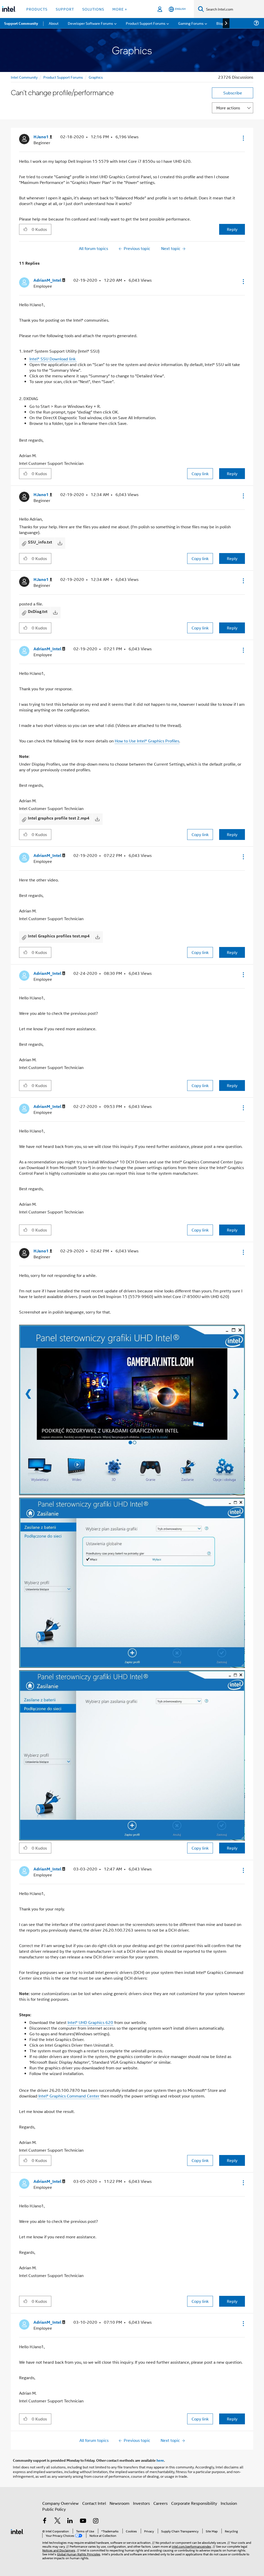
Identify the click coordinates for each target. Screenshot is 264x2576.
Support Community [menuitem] (21, 23)
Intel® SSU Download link (53, 359)
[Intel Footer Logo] (17, 2531)
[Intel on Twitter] (57, 2521)
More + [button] (120, 9)
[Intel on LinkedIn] (70, 2521)
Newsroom (119, 2503)
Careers (160, 2503)
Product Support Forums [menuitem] (146, 23)
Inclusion (229, 2503)
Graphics (96, 77)
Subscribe (233, 93)
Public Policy (54, 2509)
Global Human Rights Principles (79, 2554)
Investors (141, 2503)
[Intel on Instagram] (96, 2521)
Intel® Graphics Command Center (68, 2096)
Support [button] (65, 9)
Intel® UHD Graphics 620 (90, 2022)
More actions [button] (228, 108)
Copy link (200, 473)
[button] (243, 138)
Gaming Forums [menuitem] (191, 23)
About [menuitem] (54, 23)
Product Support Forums (63, 77)
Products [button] (37, 9)
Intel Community (24, 77)
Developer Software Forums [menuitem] (90, 23)
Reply (232, 229)
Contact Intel (94, 2503)
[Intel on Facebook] (45, 2521)
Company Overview (60, 2503)
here (160, 2460)
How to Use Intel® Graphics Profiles (147, 741)
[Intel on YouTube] (83, 2521)
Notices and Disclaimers (59, 2550)
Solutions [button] (93, 9)
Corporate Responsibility (194, 2503)
